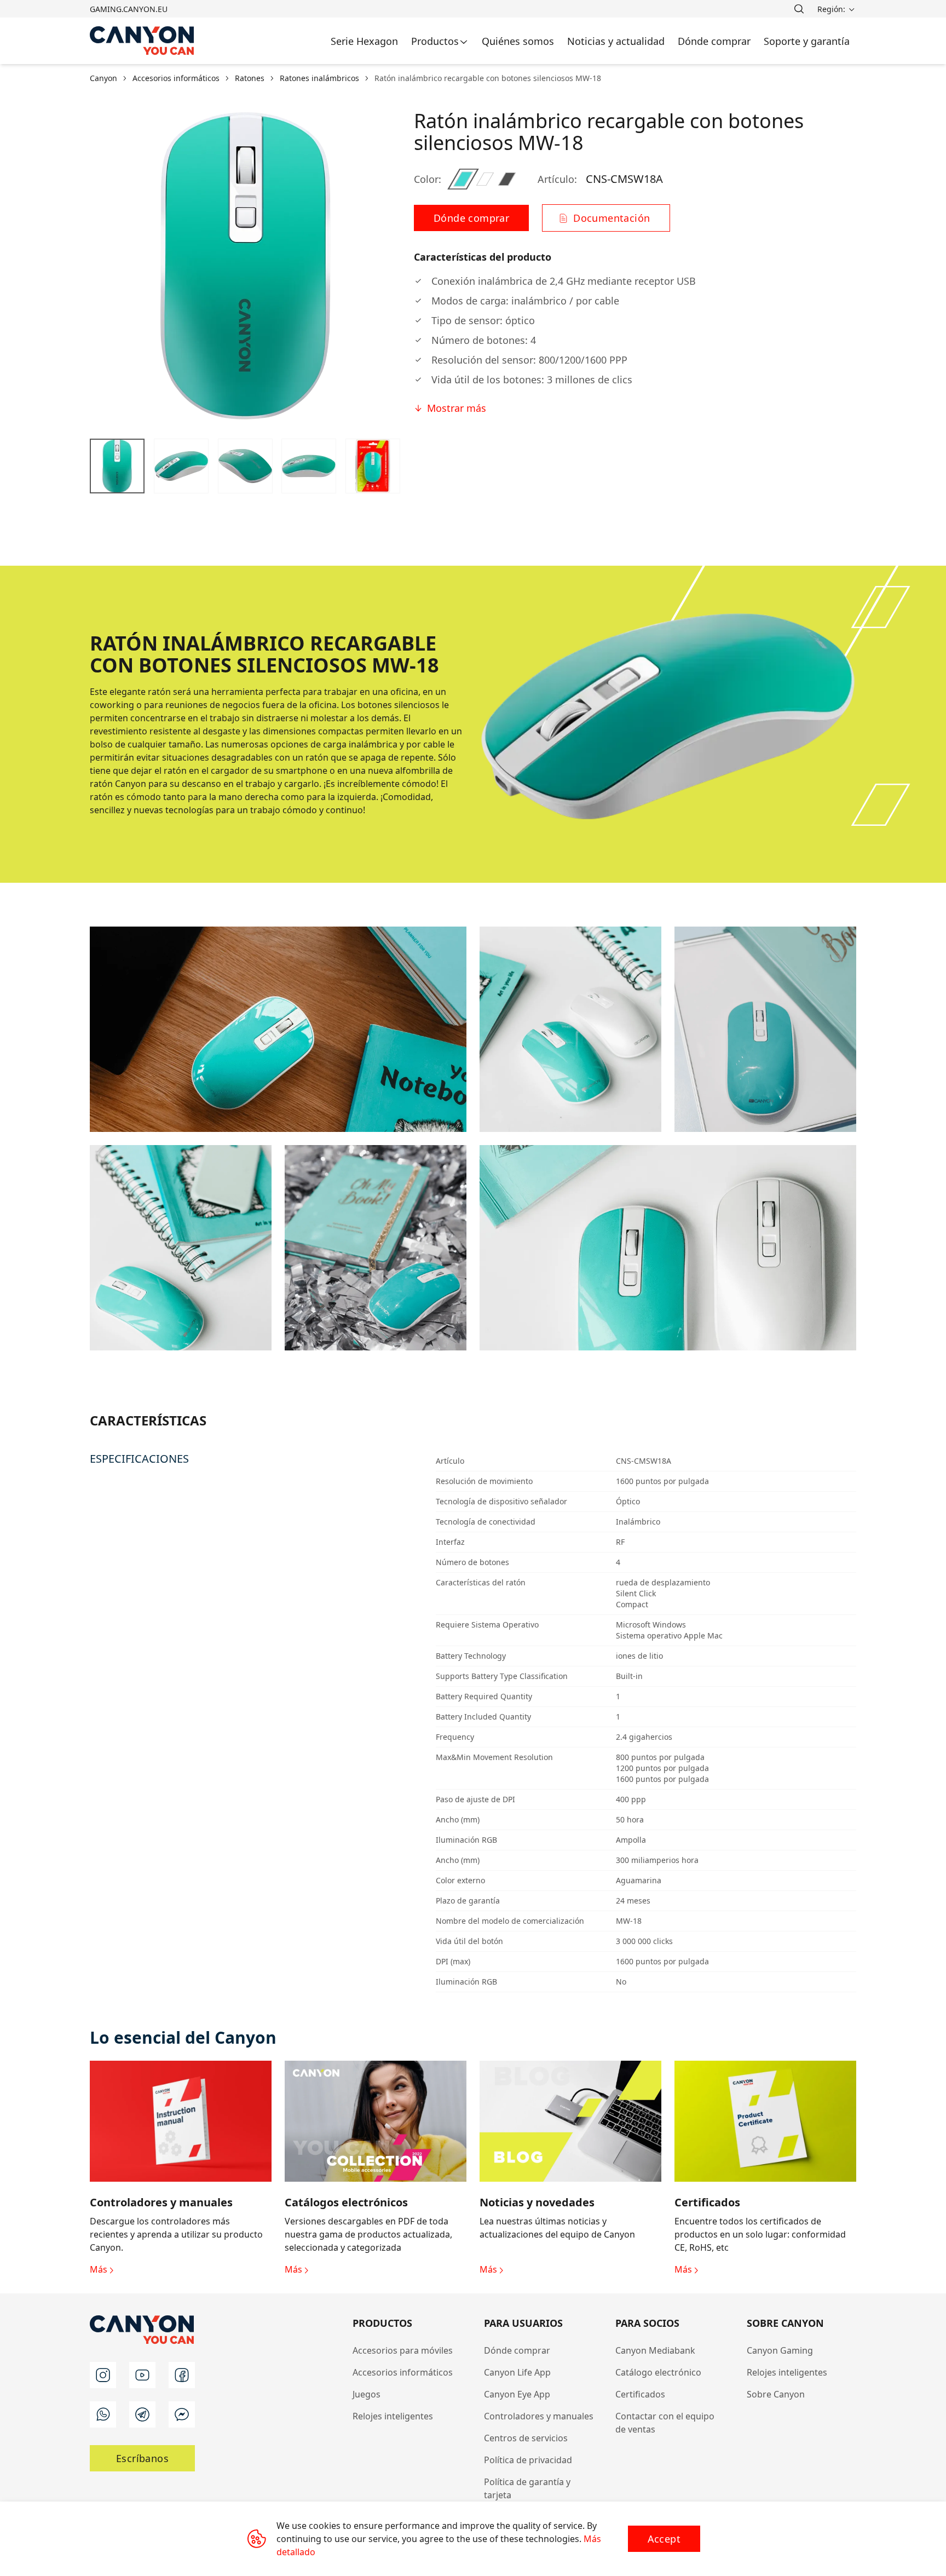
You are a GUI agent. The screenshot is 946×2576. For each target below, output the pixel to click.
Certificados (640, 2394)
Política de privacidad (528, 2460)
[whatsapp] (103, 2414)
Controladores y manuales (539, 2416)
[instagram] (103, 2375)
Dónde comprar (517, 2350)
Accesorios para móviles (403, 2350)
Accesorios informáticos (403, 2372)
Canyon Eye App (517, 2394)
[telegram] (142, 2414)
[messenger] (182, 2414)
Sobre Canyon (776, 2394)
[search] (799, 9)
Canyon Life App (517, 2372)
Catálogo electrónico (658, 2372)
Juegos (367, 2394)
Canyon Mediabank (655, 2350)
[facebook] (182, 2375)
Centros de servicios (526, 2438)
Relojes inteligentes (393, 2416)
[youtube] (142, 2375)
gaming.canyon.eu (129, 9)
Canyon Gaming (780, 2350)
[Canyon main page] (142, 41)
